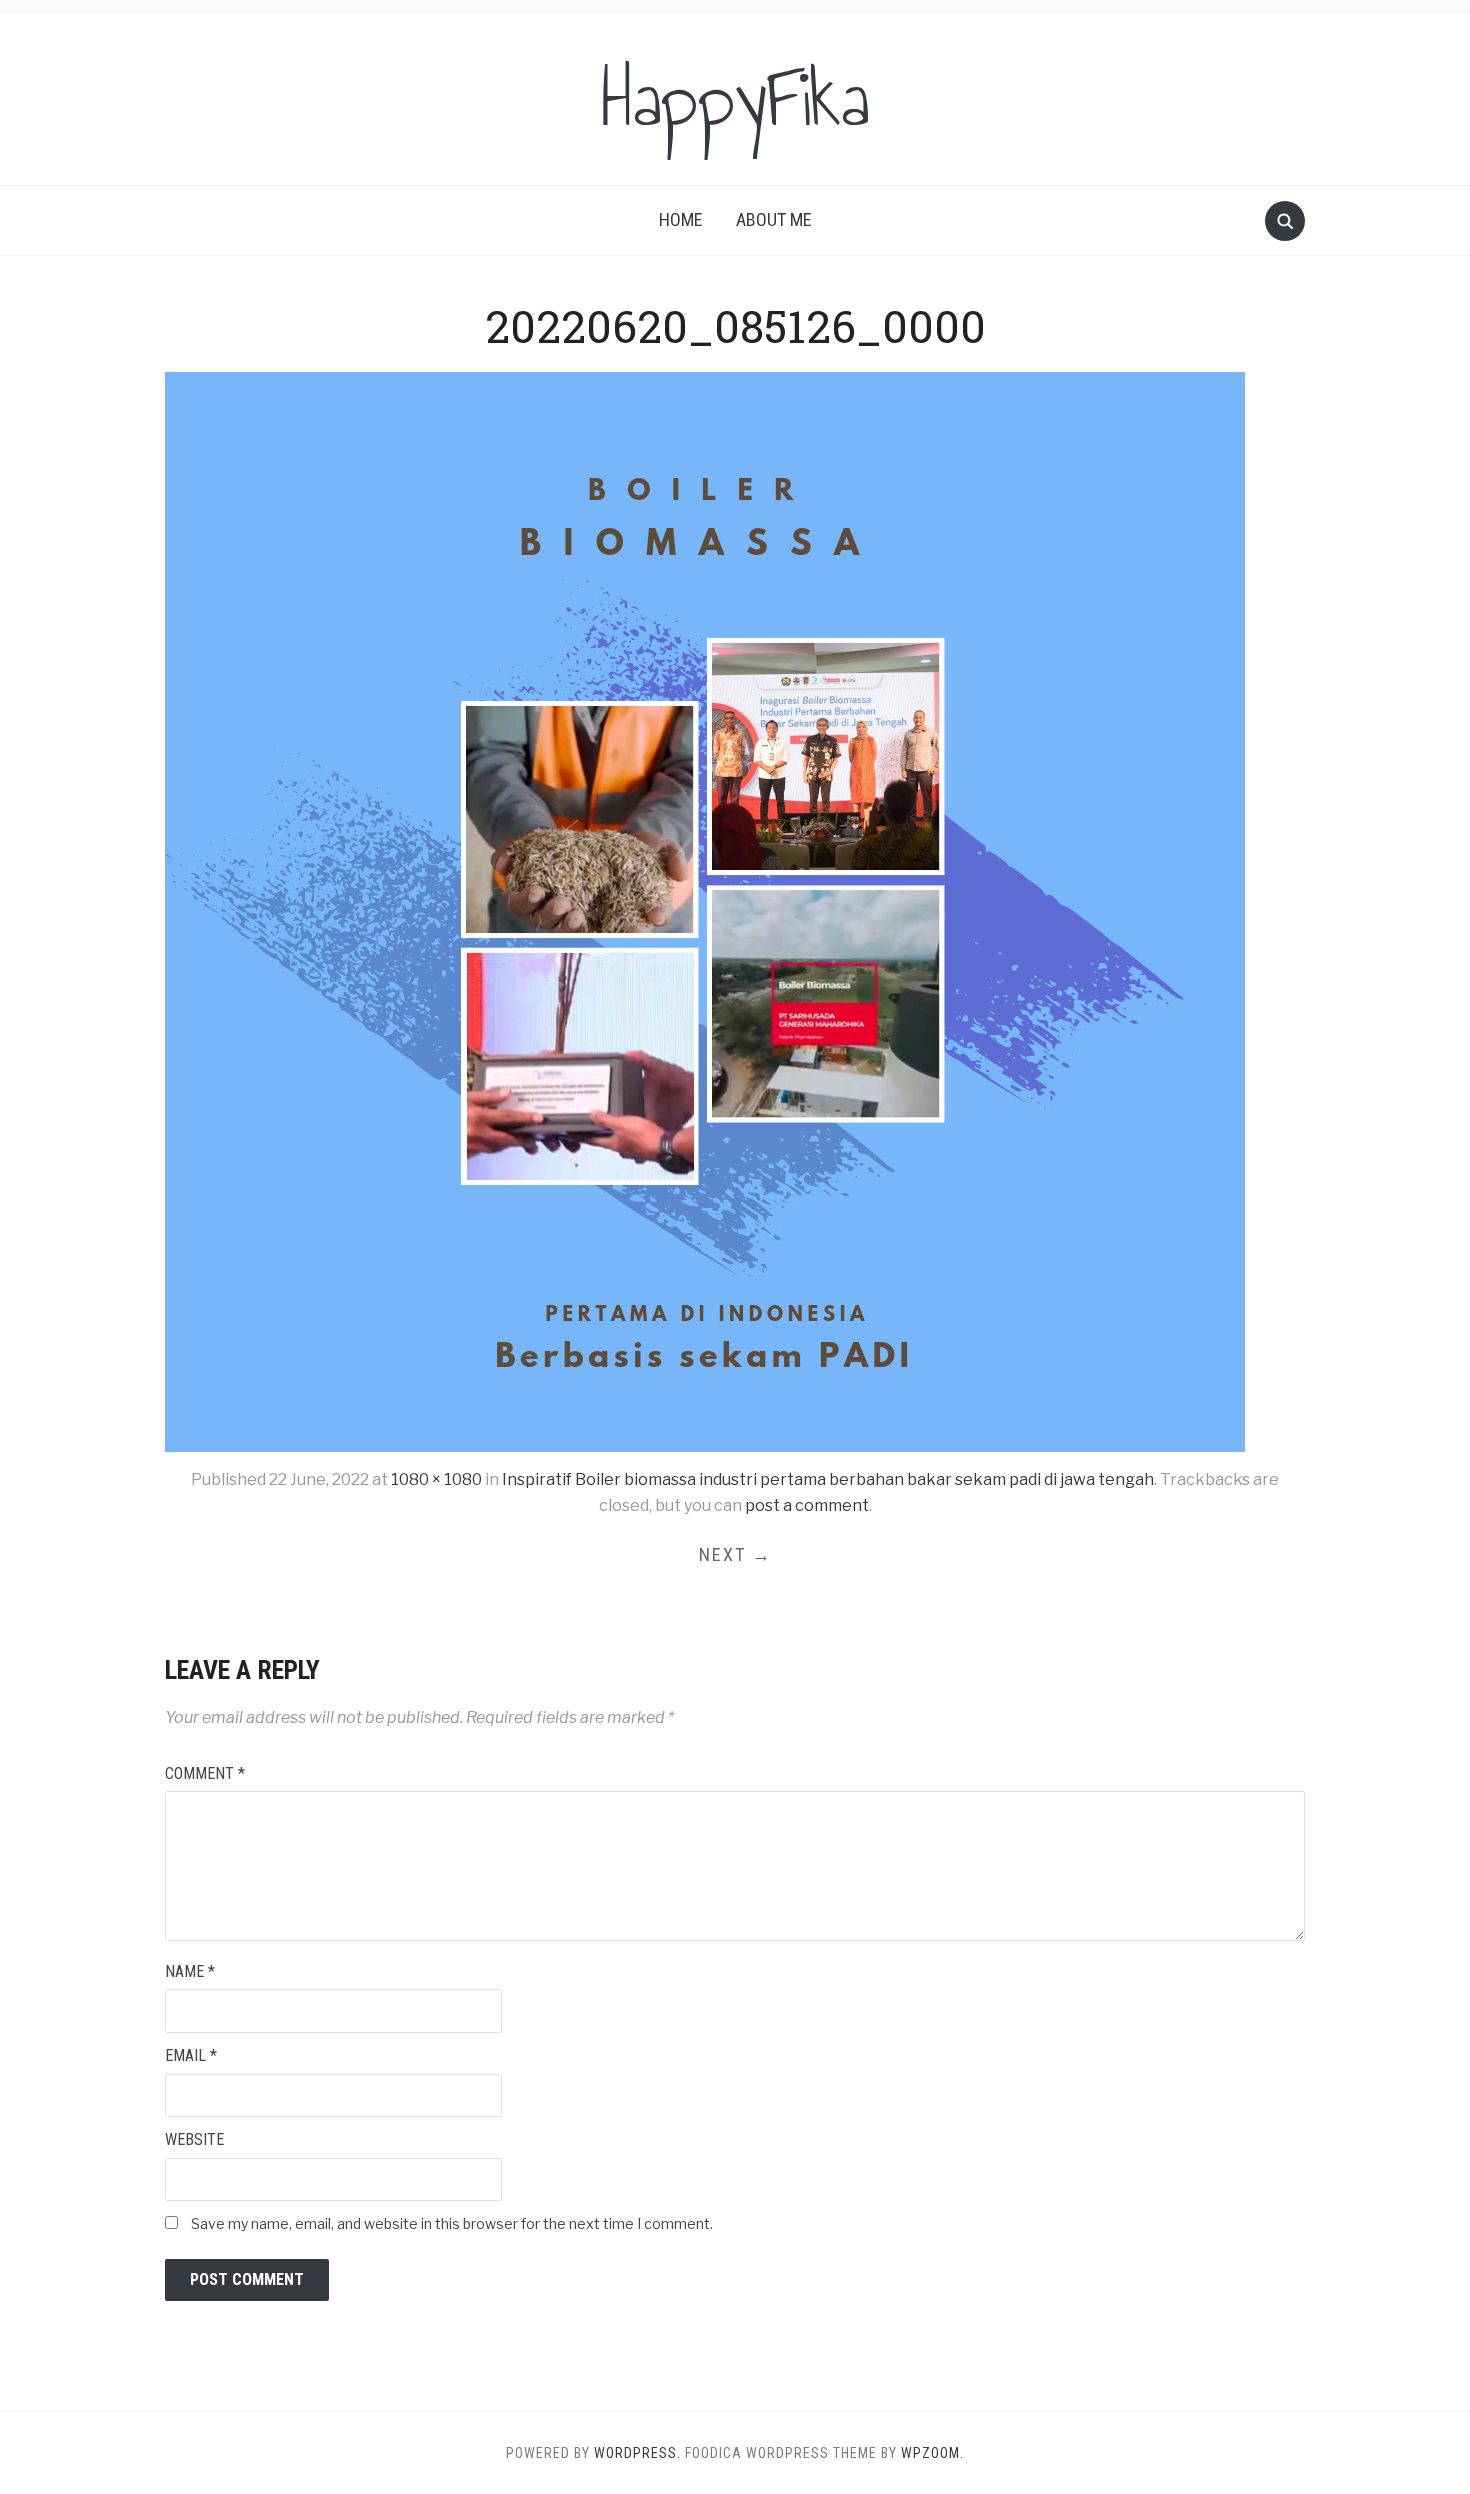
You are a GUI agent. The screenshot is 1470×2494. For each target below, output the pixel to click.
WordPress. (637, 2453)
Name (190, 1971)
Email (191, 2055)
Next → (735, 1554)
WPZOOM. (932, 2453)
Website (194, 2139)
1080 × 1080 (436, 1479)
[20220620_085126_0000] (705, 911)
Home (681, 219)
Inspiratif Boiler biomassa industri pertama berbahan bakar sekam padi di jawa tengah (828, 1479)
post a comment (807, 1505)
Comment (205, 1773)
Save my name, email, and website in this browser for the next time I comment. (452, 2223)
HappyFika (735, 99)
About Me (774, 219)
